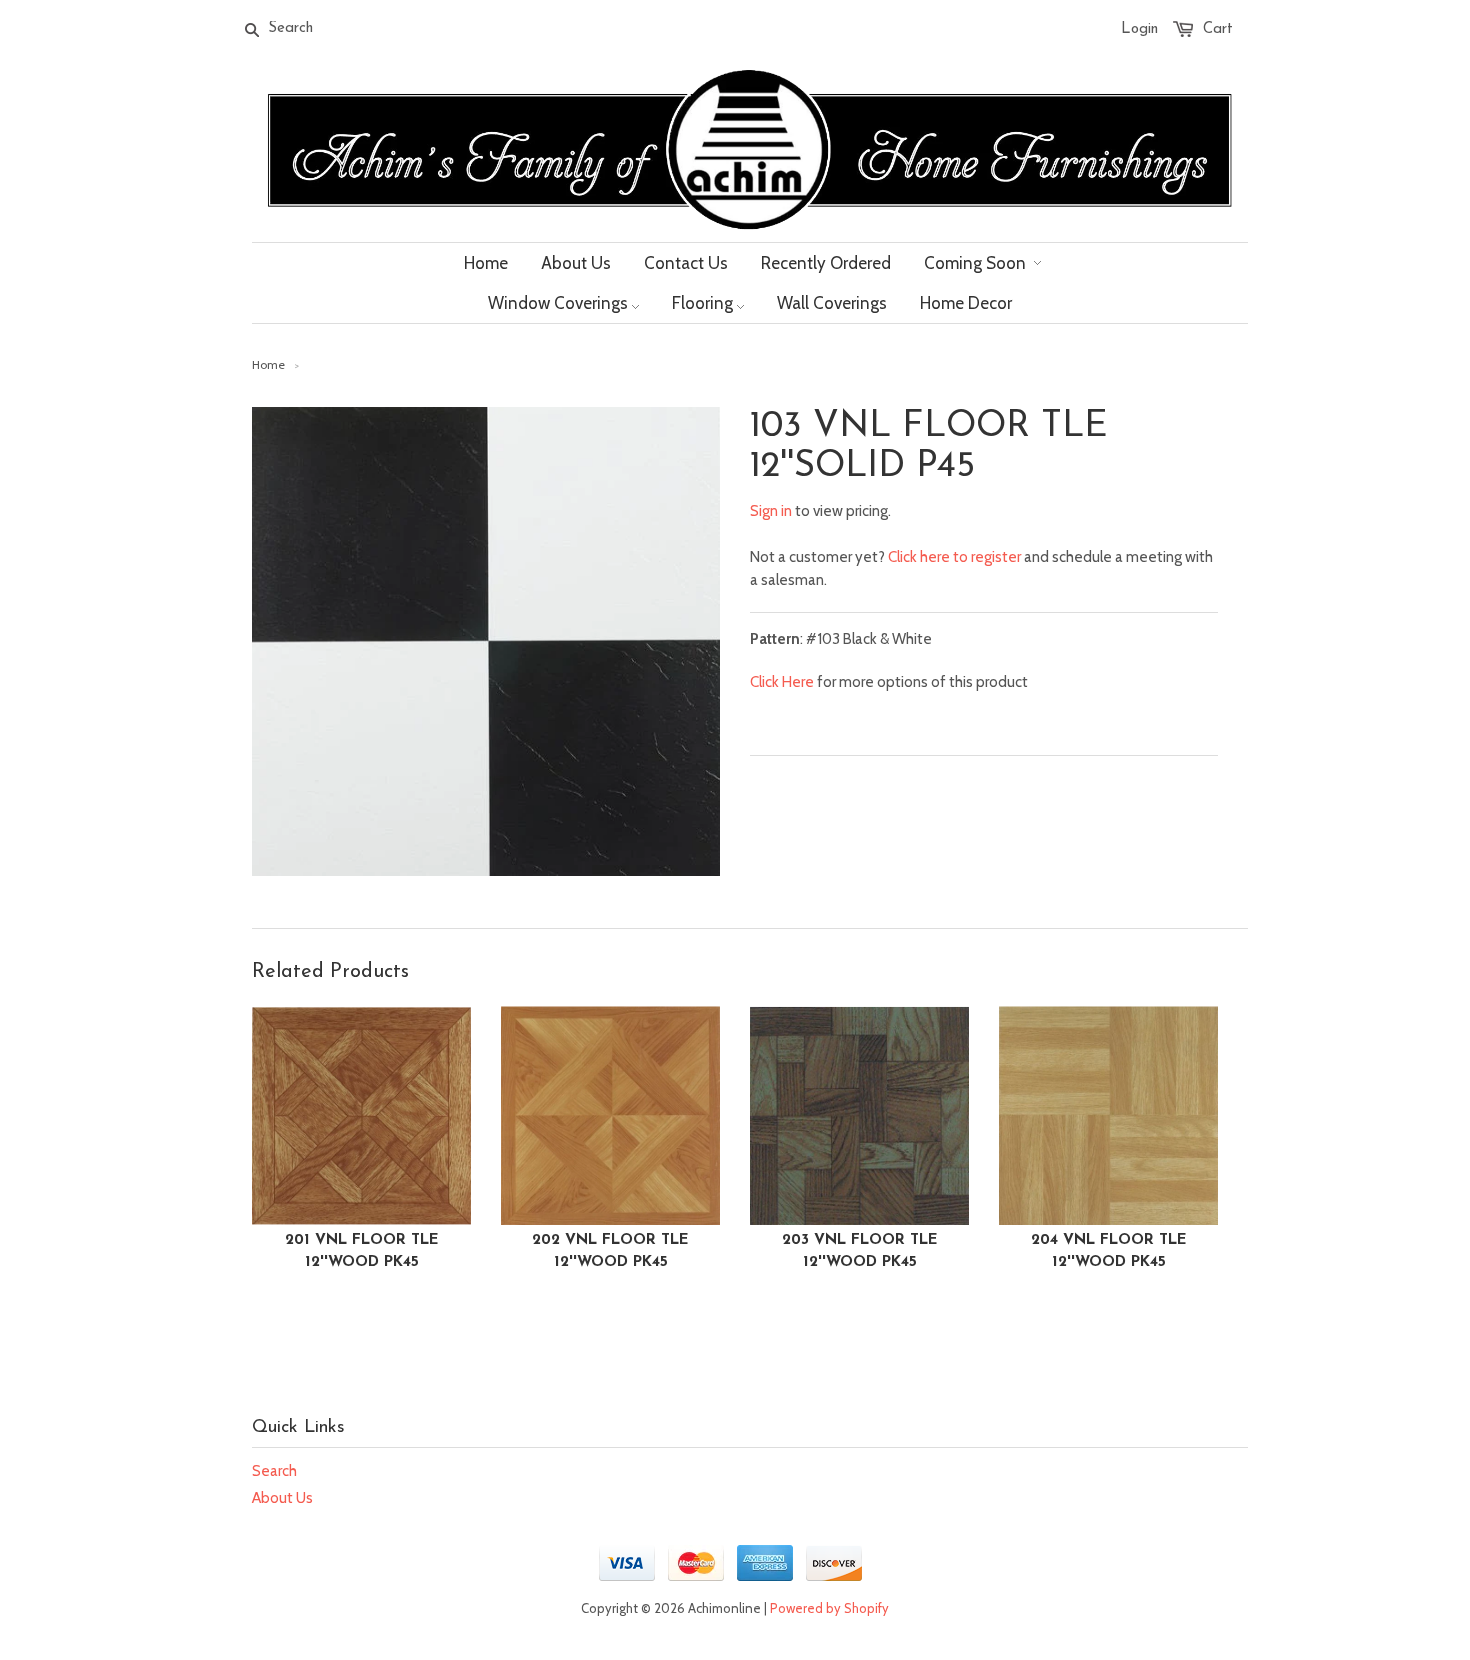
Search (274, 1471)
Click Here (782, 682)
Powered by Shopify (829, 1608)
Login (1139, 29)
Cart (1218, 29)
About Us (282, 1498)
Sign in (771, 511)
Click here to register (954, 557)
